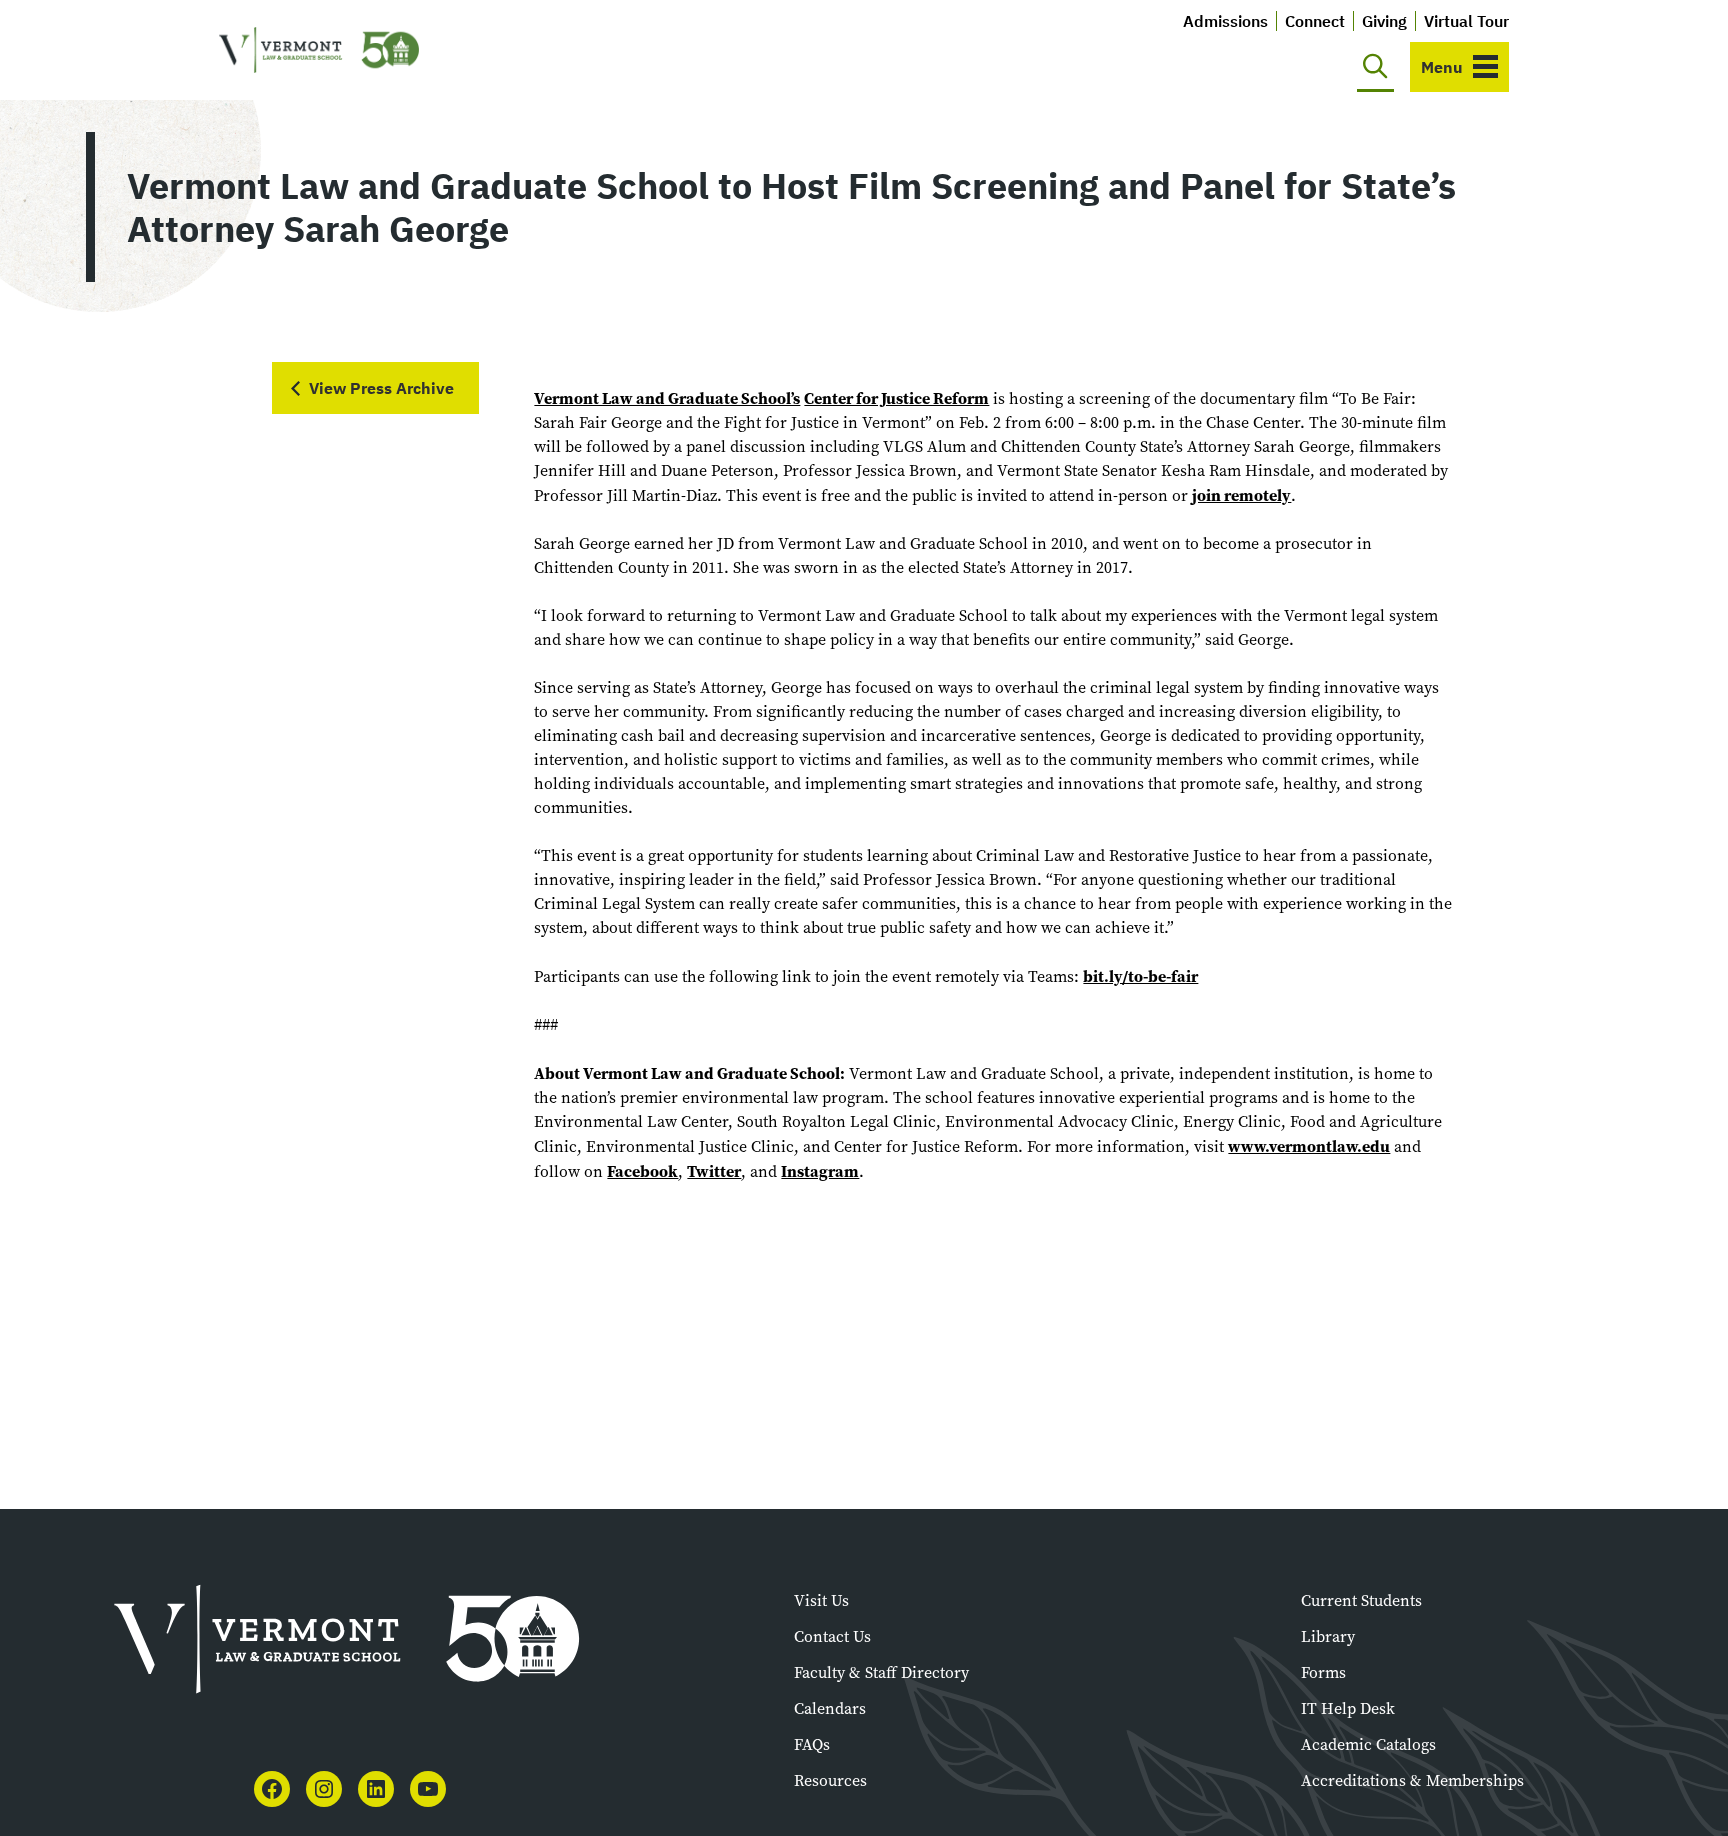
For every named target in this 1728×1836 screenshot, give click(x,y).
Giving (1384, 21)
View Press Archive (381, 388)
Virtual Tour (1466, 21)
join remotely (1241, 495)
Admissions (1225, 21)
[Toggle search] (1375, 67)
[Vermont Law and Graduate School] (319, 50)
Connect (1315, 21)
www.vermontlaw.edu (1309, 1146)
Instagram (820, 1171)
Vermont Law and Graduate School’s (667, 398)
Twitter (714, 1171)
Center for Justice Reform (896, 398)
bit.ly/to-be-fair (1140, 976)
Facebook (642, 1171)
